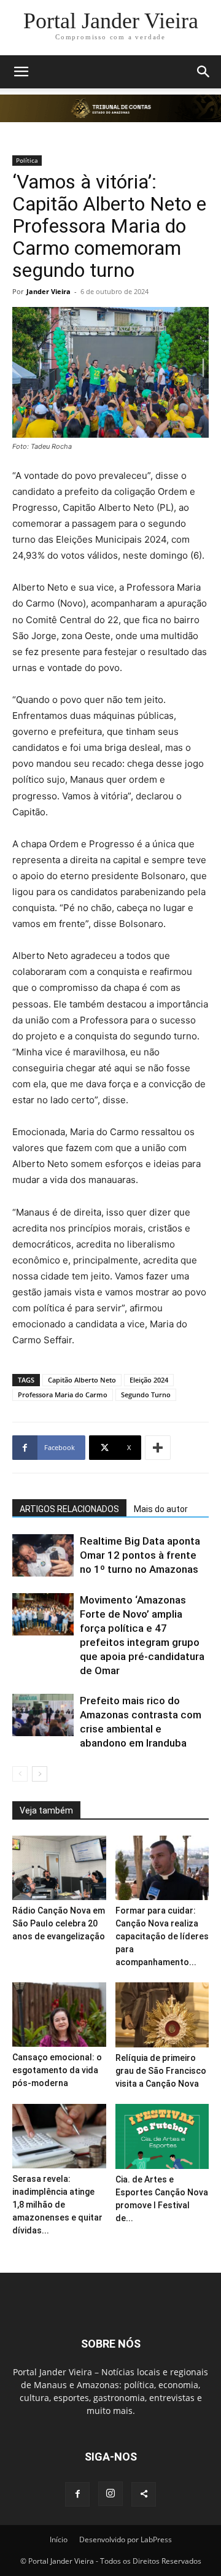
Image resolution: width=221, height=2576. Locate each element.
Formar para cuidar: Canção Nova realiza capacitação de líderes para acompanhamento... (162, 1936)
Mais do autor (161, 1509)
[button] (21, 72)
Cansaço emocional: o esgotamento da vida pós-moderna (57, 2070)
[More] (158, 1448)
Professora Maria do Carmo (63, 1395)
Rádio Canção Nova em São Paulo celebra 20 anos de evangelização (59, 1923)
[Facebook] (77, 2494)
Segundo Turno (146, 1395)
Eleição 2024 (149, 1380)
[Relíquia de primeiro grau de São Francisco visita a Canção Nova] (162, 2015)
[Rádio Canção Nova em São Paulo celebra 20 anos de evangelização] (59, 1868)
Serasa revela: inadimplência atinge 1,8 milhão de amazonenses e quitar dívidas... (57, 2205)
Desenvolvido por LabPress (126, 2539)
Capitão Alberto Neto (82, 1380)
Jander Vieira (48, 291)
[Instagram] (110, 2494)
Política (27, 160)
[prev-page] (20, 1774)
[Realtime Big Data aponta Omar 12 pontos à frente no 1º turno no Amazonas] (43, 1555)
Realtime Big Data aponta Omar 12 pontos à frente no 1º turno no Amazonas (140, 1555)
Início (59, 2539)
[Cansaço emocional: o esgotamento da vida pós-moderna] (59, 2015)
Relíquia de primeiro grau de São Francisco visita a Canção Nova (161, 2071)
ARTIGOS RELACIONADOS (69, 1509)
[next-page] (40, 1774)
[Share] (144, 2494)
